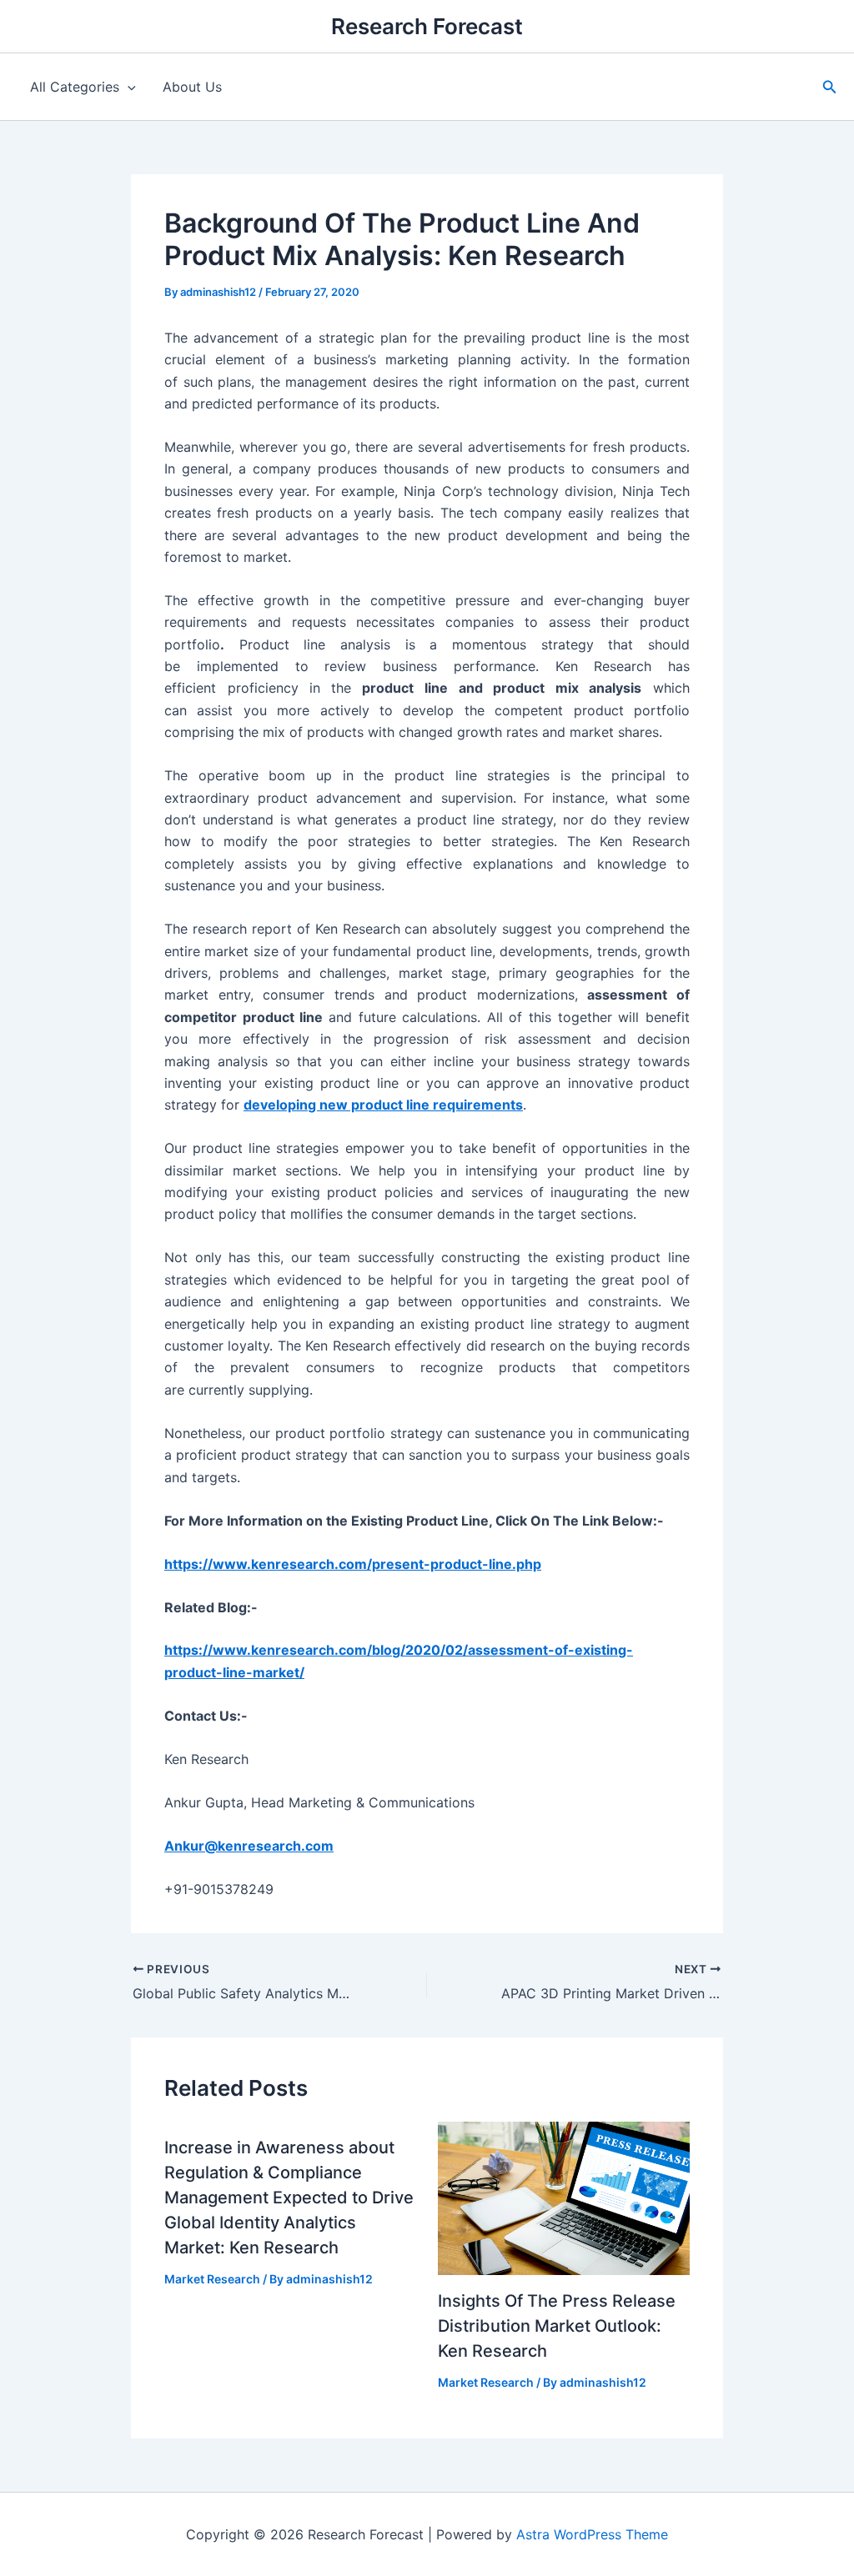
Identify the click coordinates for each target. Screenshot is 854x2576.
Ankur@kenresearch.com (249, 1846)
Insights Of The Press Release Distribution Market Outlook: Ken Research (557, 2326)
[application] (128, 87)
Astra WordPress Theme (592, 2534)
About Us (192, 87)
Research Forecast (427, 26)
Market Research (212, 2279)
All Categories (75, 87)
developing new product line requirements (383, 1105)
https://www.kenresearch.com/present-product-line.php (353, 1564)
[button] (830, 87)
